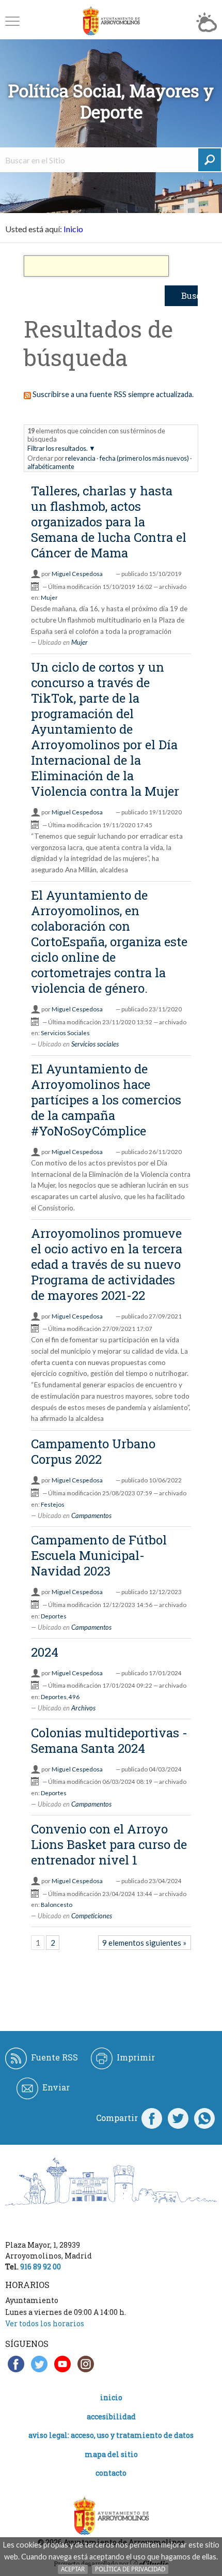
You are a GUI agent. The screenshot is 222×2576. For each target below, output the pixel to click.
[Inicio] (111, 21)
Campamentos (91, 1516)
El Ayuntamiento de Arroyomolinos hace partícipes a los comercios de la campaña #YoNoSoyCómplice (106, 1100)
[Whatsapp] (204, 2118)
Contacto (111, 2473)
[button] (12, 21)
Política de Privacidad (130, 2569)
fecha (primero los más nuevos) (144, 458)
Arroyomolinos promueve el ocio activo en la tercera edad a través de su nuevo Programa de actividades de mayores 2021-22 (107, 1264)
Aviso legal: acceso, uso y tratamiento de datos (111, 2435)
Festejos (53, 1504)
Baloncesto (57, 1905)
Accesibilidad (111, 2416)
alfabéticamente (51, 466)
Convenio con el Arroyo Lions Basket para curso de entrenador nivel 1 (109, 1844)
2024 (45, 1652)
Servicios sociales (95, 1044)
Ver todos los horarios (45, 2323)
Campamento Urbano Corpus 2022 (93, 1451)
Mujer (49, 597)
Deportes (54, 1616)
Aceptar (73, 2569)
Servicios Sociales (65, 1033)
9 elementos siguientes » (144, 1943)
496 (74, 1697)
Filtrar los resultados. (58, 448)
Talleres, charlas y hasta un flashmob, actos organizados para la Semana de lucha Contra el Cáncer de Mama (109, 522)
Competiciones (92, 1916)
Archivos (83, 1708)
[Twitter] (178, 2118)
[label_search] (210, 160)
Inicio (73, 229)
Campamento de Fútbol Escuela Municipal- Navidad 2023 (99, 1555)
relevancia (80, 458)
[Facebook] (152, 2118)
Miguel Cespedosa (77, 574)
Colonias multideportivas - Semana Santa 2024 (109, 1740)
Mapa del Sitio (111, 2454)
